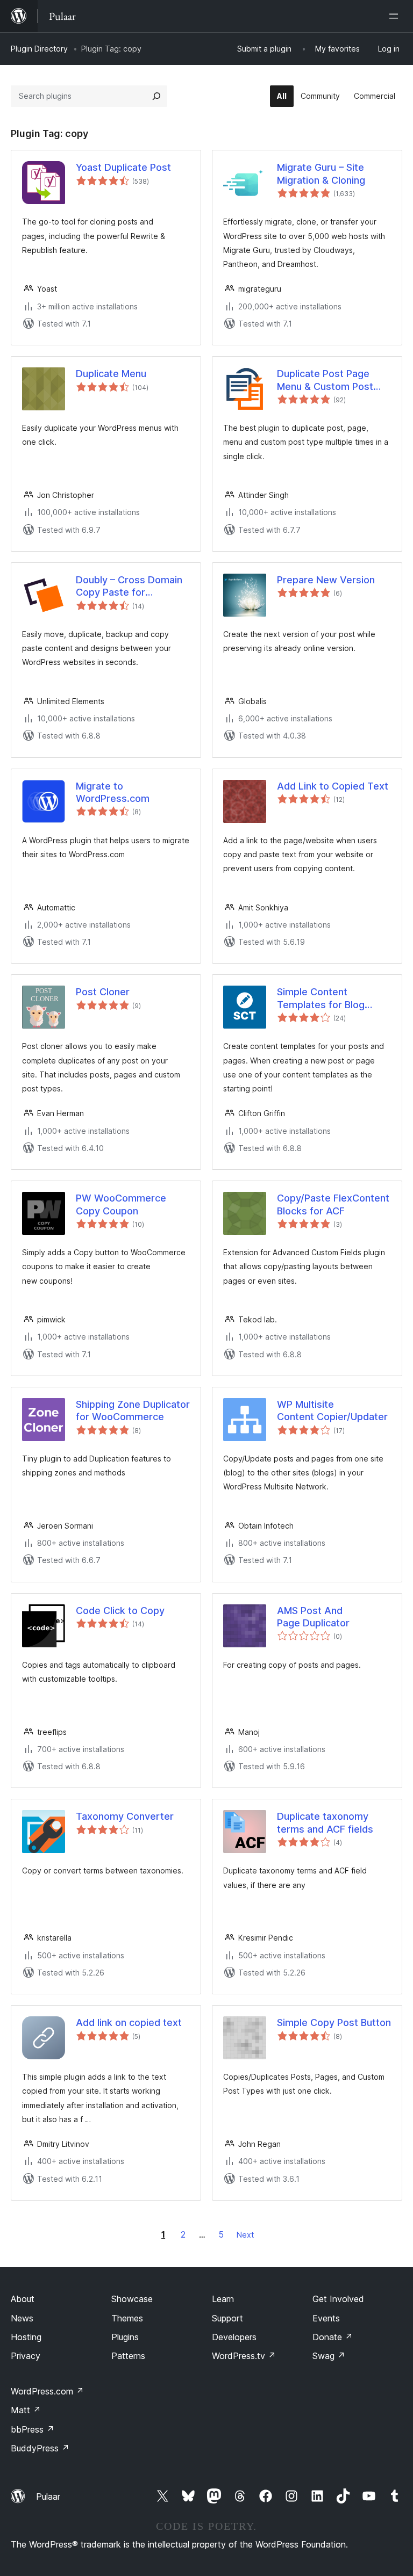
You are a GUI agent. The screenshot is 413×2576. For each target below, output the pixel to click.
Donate (333, 2337)
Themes (127, 2318)
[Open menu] (396, 16)
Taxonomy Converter (125, 1816)
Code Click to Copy (120, 1611)
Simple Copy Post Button (334, 2023)
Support (227, 2318)
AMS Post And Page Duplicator (313, 1617)
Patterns (128, 2356)
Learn (223, 2299)
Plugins (125, 2337)
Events (326, 2318)
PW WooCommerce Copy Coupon (121, 1204)
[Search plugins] (156, 96)
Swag (329, 2356)
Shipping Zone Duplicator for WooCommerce (133, 1410)
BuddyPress (40, 2448)
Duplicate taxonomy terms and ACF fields (325, 1822)
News (22, 2318)
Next (245, 2235)
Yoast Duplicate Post (123, 167)
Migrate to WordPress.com (113, 792)
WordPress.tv (244, 2356)
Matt (26, 2410)
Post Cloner (103, 992)
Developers (234, 2337)
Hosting (26, 2337)
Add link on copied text (129, 2023)
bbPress (33, 2429)
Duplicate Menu (111, 374)
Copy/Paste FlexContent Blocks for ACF (333, 1204)
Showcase (132, 2299)
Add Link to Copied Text (333, 786)
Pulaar (48, 2497)
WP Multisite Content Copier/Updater (332, 1410)
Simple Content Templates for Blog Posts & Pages (321, 998)
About (23, 2299)
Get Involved (338, 2299)
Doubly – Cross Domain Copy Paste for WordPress (129, 587)
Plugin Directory (39, 49)
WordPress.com (47, 2391)
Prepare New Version (326, 580)
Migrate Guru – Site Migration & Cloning (321, 173)
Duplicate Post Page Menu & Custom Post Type (325, 380)
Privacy (26, 2356)
